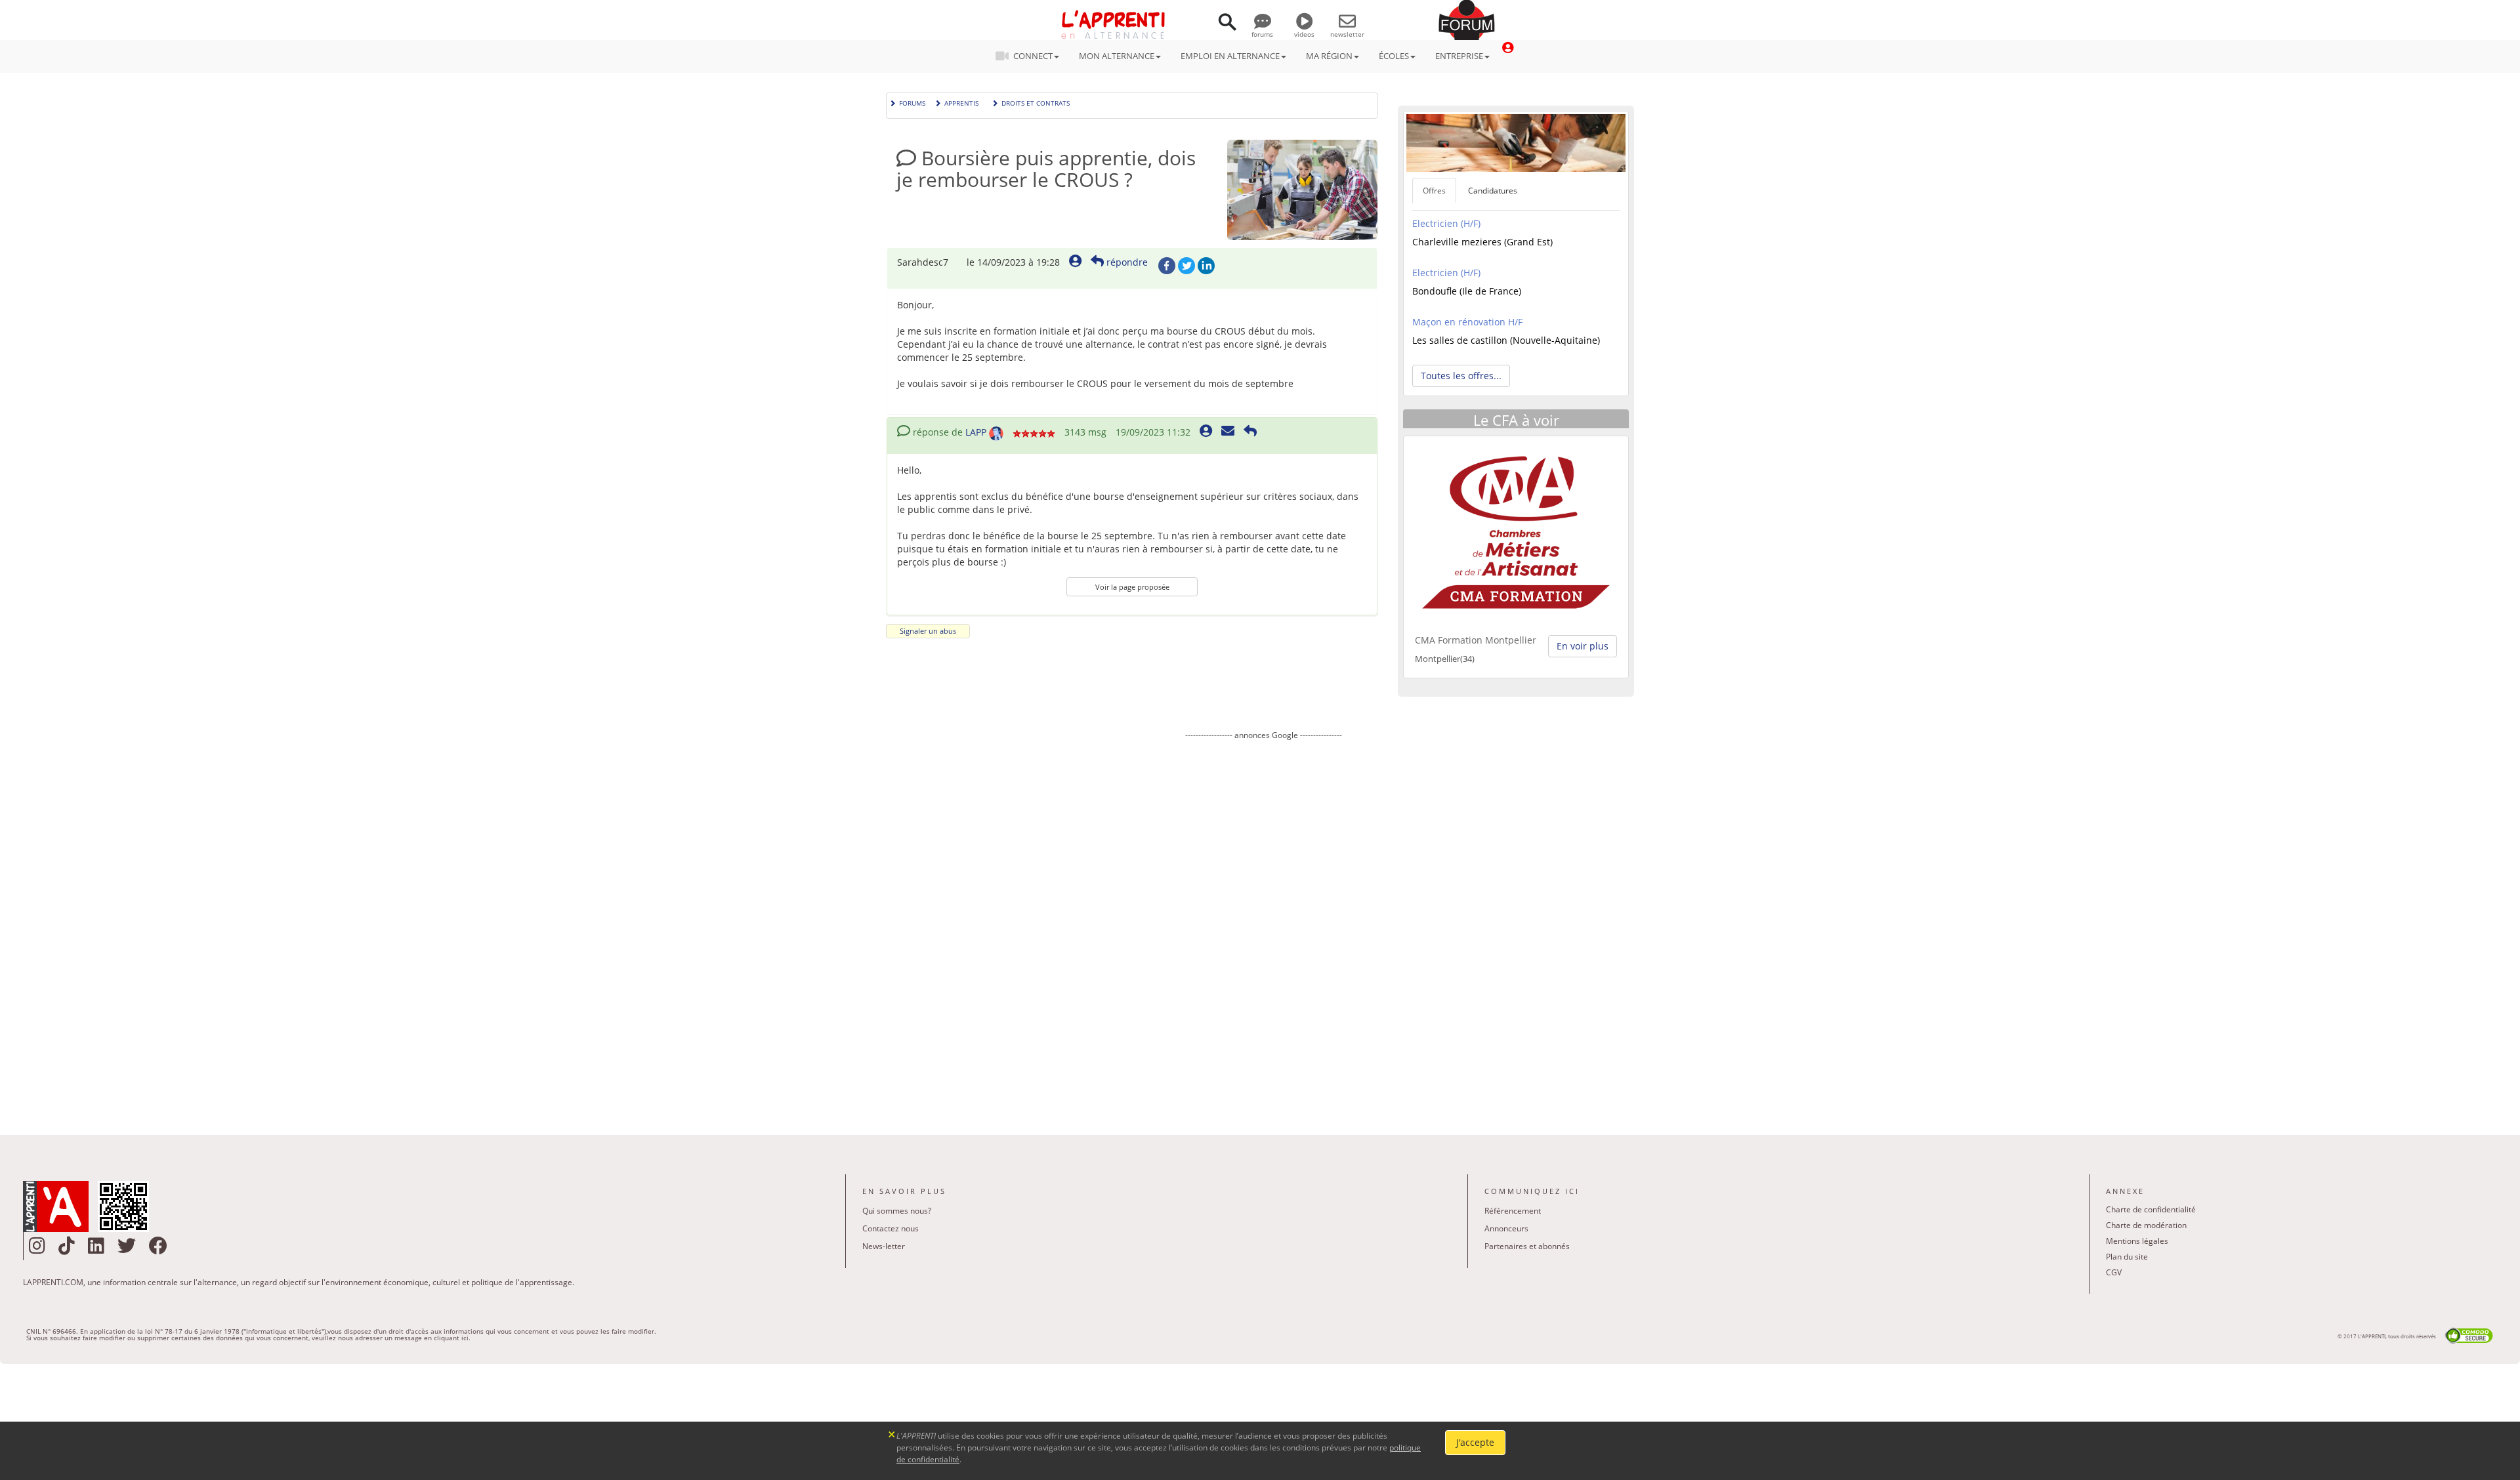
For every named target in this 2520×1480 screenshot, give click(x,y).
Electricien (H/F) (1446, 223)
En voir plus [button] (1583, 646)
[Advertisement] (1263, 928)
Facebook (1167, 266)
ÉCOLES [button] (1394, 56)
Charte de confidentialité (2151, 1209)
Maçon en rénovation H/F (1467, 322)
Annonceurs (1506, 1228)
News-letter (884, 1246)
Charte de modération (2146, 1225)
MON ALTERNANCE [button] (1117, 56)
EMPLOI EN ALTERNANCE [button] (1230, 56)
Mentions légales (2137, 1241)
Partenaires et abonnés (1527, 1246)
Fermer (892, 1433)
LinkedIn (1206, 266)
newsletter (1347, 34)
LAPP (976, 432)
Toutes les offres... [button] (1461, 376)
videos (1304, 34)
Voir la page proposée (1132, 587)
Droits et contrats (1036, 102)
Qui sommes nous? (897, 1211)
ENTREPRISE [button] (1459, 56)
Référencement (1513, 1211)
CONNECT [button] (1033, 56)
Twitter (1186, 266)
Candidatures (1493, 191)
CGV (2114, 1272)
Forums (912, 102)
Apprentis (961, 102)
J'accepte (1475, 1442)
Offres (1434, 191)
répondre (1126, 262)
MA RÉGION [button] (1329, 56)
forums (1262, 34)
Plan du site (2127, 1257)
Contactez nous (891, 1228)
